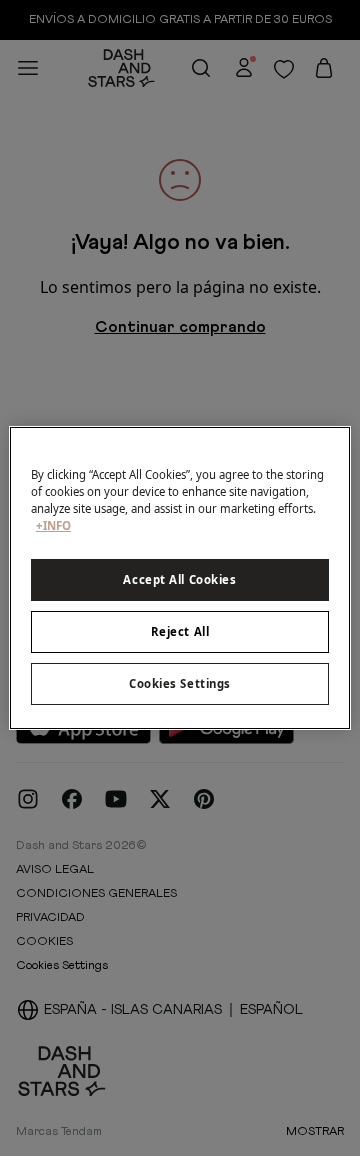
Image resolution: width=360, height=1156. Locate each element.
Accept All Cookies (179, 579)
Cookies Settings (180, 683)
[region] (180, 578)
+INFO (53, 525)
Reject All (180, 631)
